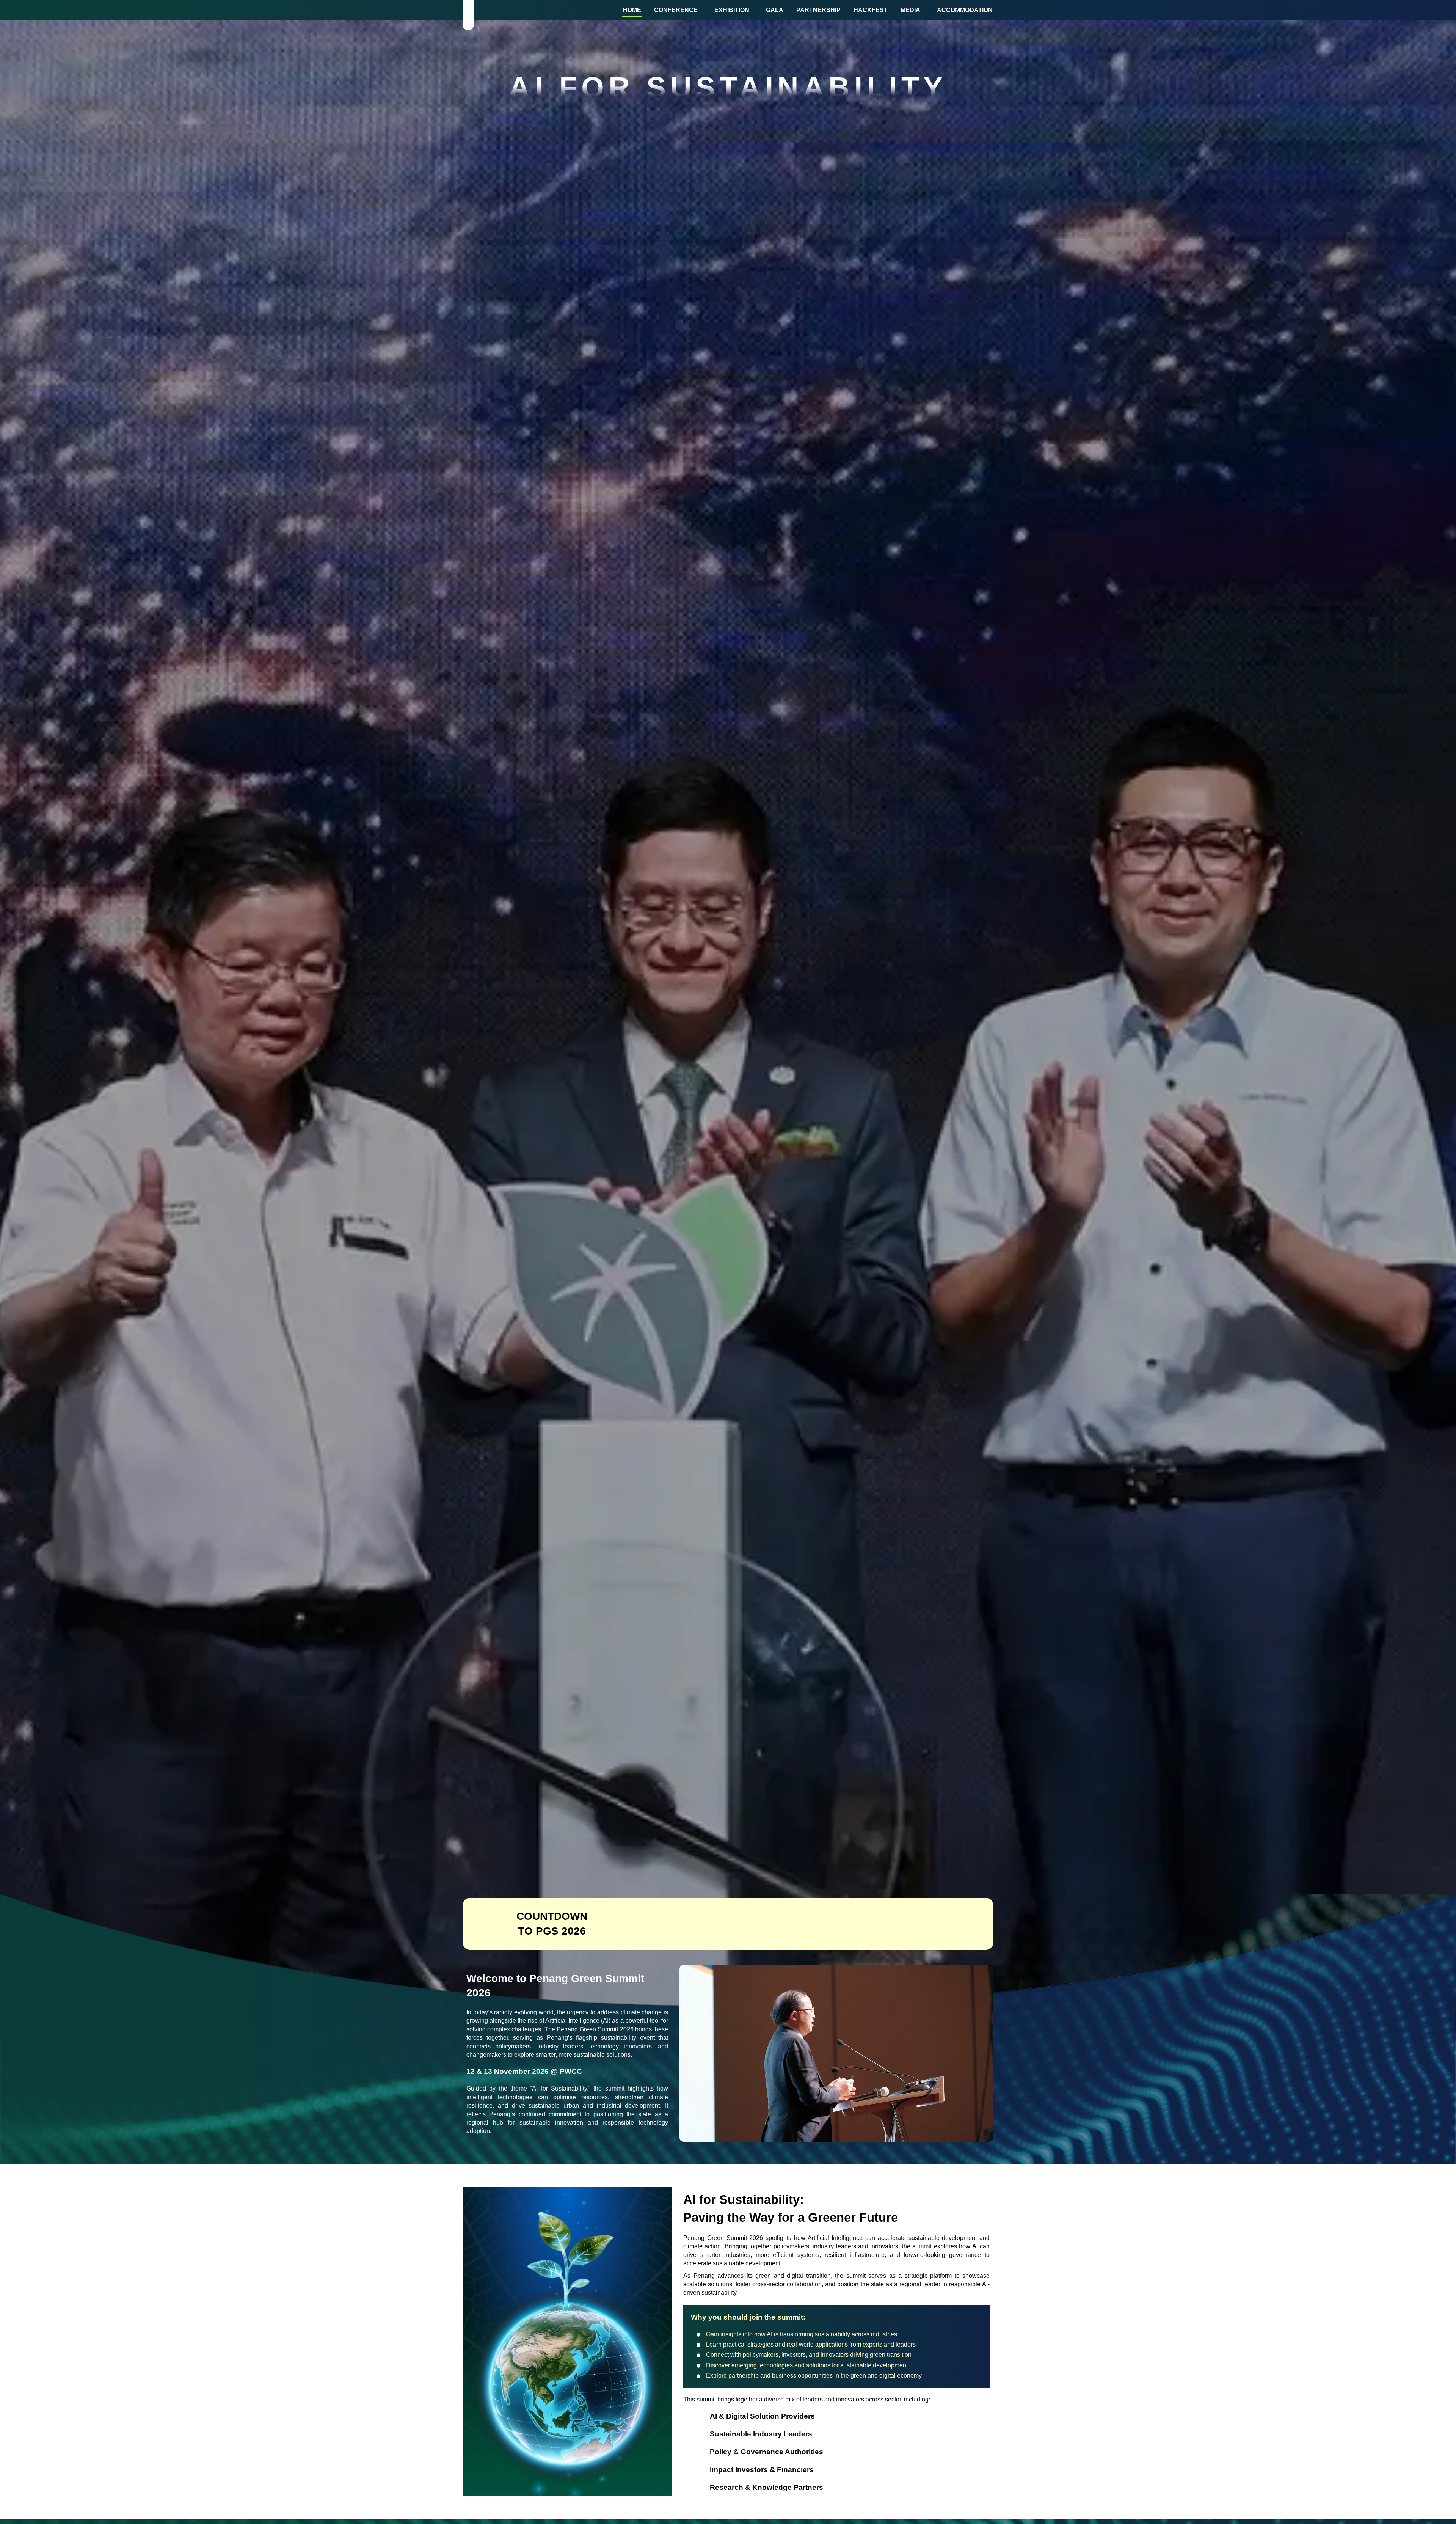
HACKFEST (871, 10)
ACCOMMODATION (965, 10)
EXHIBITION (732, 10)
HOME (632, 10)
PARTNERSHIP (818, 10)
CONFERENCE (676, 10)
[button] (678, 10)
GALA (775, 10)
